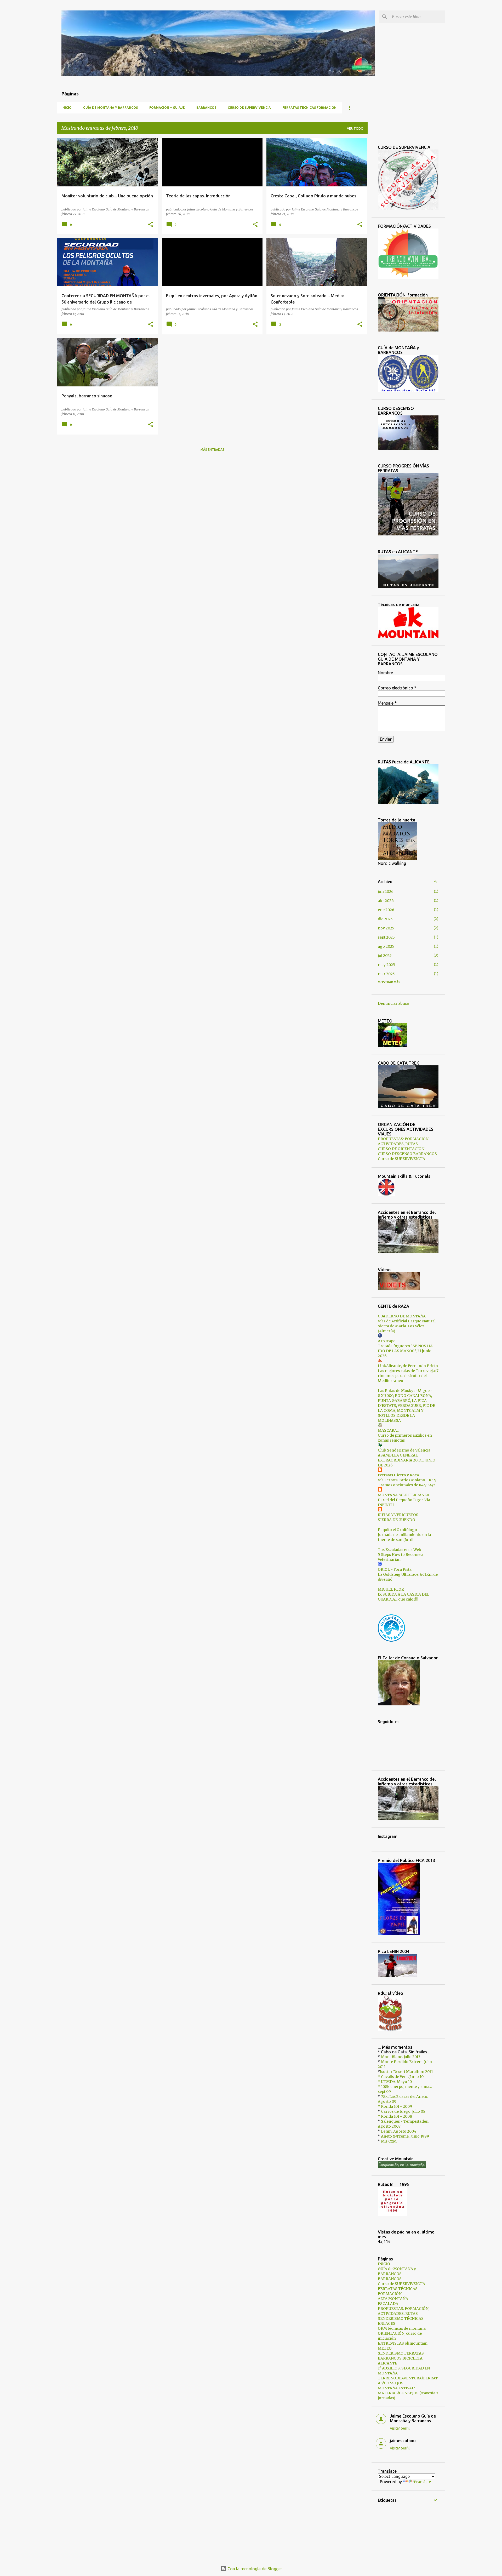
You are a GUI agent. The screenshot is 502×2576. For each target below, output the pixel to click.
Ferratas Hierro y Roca (398, 1475)
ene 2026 (386, 910)
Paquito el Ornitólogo (397, 1530)
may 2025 (386, 965)
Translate (422, 2482)
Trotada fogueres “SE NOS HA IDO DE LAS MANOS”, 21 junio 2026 (405, 1351)
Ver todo (355, 128)
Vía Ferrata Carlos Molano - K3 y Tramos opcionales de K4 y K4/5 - (408, 1483)
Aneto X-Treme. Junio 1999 (405, 2136)
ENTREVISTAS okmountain (403, 2343)
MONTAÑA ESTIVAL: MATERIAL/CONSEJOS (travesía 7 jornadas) (408, 2393)
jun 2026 (386, 892)
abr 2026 (386, 901)
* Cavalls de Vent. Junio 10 (401, 2077)
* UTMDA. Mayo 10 (395, 2082)
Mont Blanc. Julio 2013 (401, 2057)
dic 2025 (385, 919)
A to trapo (387, 1341)
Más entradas (212, 450)
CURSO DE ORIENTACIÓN (401, 1149)
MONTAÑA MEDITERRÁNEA (404, 1495)
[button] (151, 225)
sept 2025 (386, 937)
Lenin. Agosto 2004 (399, 2131)
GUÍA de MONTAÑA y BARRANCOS (110, 108)
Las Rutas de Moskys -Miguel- (405, 1391)
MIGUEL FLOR (391, 1589)
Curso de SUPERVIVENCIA (249, 108)
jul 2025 (385, 956)
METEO (385, 2348)
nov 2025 (386, 928)
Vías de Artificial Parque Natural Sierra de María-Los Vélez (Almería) (407, 1326)
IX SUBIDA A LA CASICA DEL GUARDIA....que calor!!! (404, 1597)
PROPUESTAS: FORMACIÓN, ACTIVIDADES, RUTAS (404, 1141)
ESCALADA (388, 2304)
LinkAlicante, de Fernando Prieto (408, 1366)
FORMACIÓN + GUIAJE (167, 108)
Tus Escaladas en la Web (400, 1550)
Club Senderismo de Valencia (404, 1450)
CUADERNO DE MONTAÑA (402, 1316)
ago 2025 (386, 946)
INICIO (67, 108)
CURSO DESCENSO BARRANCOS (407, 1154)
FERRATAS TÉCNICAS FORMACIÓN (309, 108)
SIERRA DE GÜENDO (397, 1520)
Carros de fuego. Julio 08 (403, 2111)
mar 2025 (386, 974)
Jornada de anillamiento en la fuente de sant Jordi (404, 1537)
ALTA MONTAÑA (393, 2299)
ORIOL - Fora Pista (395, 1569)
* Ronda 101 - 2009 (395, 2106)
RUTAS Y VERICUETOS (398, 1515)
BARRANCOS (206, 108)
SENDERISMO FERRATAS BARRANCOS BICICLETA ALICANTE (401, 2358)
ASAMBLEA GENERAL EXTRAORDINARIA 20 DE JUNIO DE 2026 (407, 1460)
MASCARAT (389, 1430)
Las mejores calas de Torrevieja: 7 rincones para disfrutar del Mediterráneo (408, 1376)
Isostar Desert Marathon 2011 (406, 2072)
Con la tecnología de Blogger (254, 2569)
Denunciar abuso (393, 1003)
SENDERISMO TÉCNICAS (401, 2318)
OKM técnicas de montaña (402, 2328)
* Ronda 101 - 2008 (395, 2116)
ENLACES (387, 2323)
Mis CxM (389, 2141)
